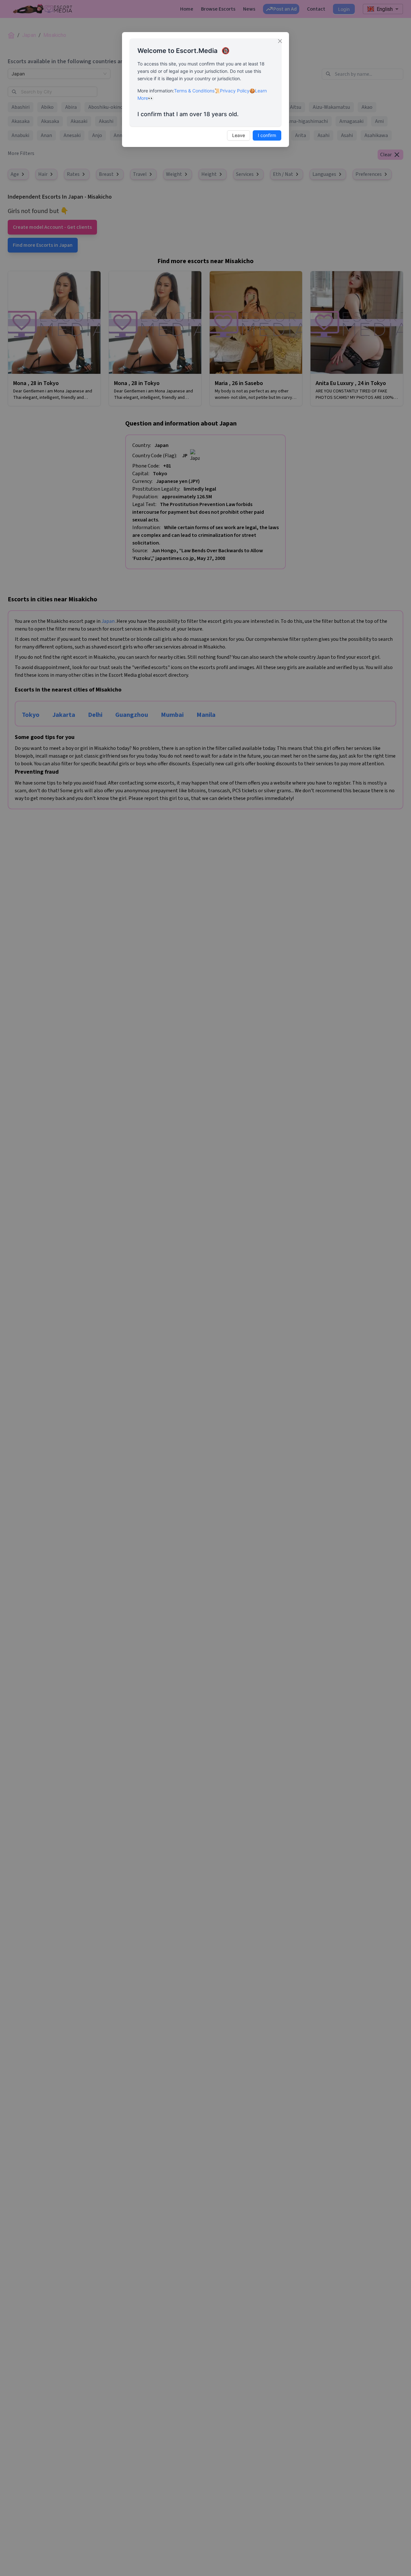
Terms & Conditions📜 (197, 91)
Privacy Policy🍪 (237, 91)
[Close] (280, 41)
